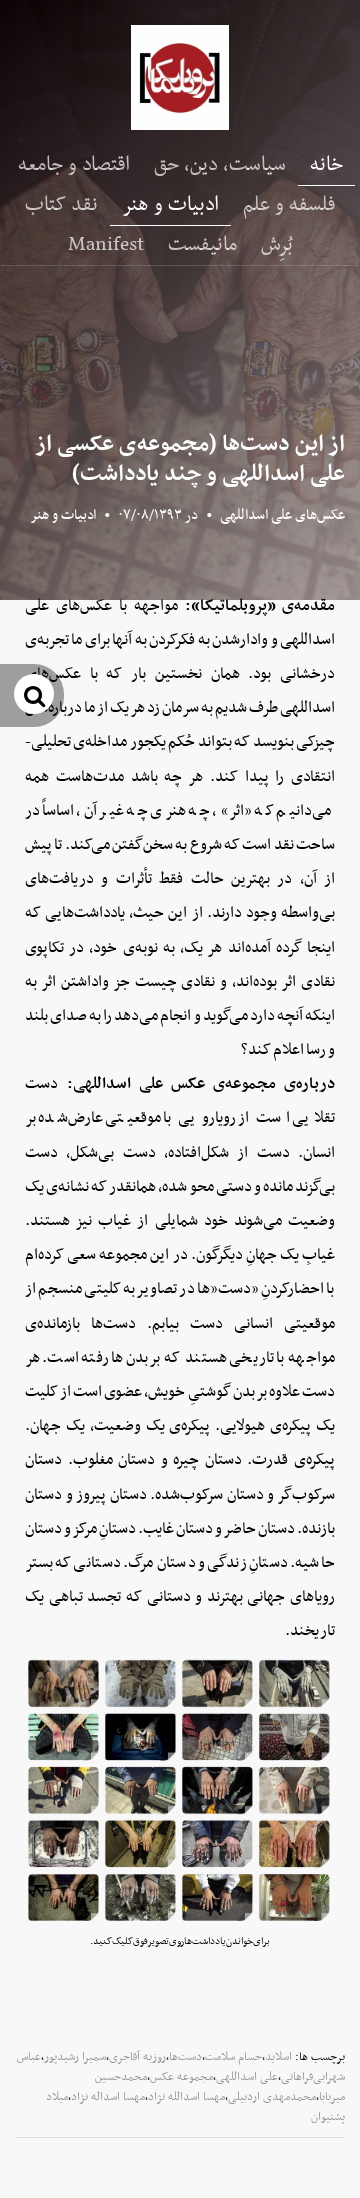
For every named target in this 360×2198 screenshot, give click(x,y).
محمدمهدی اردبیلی (272, 2097)
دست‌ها (185, 2057)
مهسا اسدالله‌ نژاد (186, 2097)
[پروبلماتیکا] (180, 77)
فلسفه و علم (289, 205)
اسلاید (278, 2057)
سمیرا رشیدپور (75, 2057)
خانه (326, 165)
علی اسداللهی (247, 2077)
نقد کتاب (61, 205)
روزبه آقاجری (137, 2057)
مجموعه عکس (181, 2077)
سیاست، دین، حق (220, 165)
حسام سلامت (233, 2057)
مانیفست (202, 245)
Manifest (106, 245)
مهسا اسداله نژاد (108, 2097)
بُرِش (277, 245)
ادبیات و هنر (170, 205)
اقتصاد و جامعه (74, 165)
